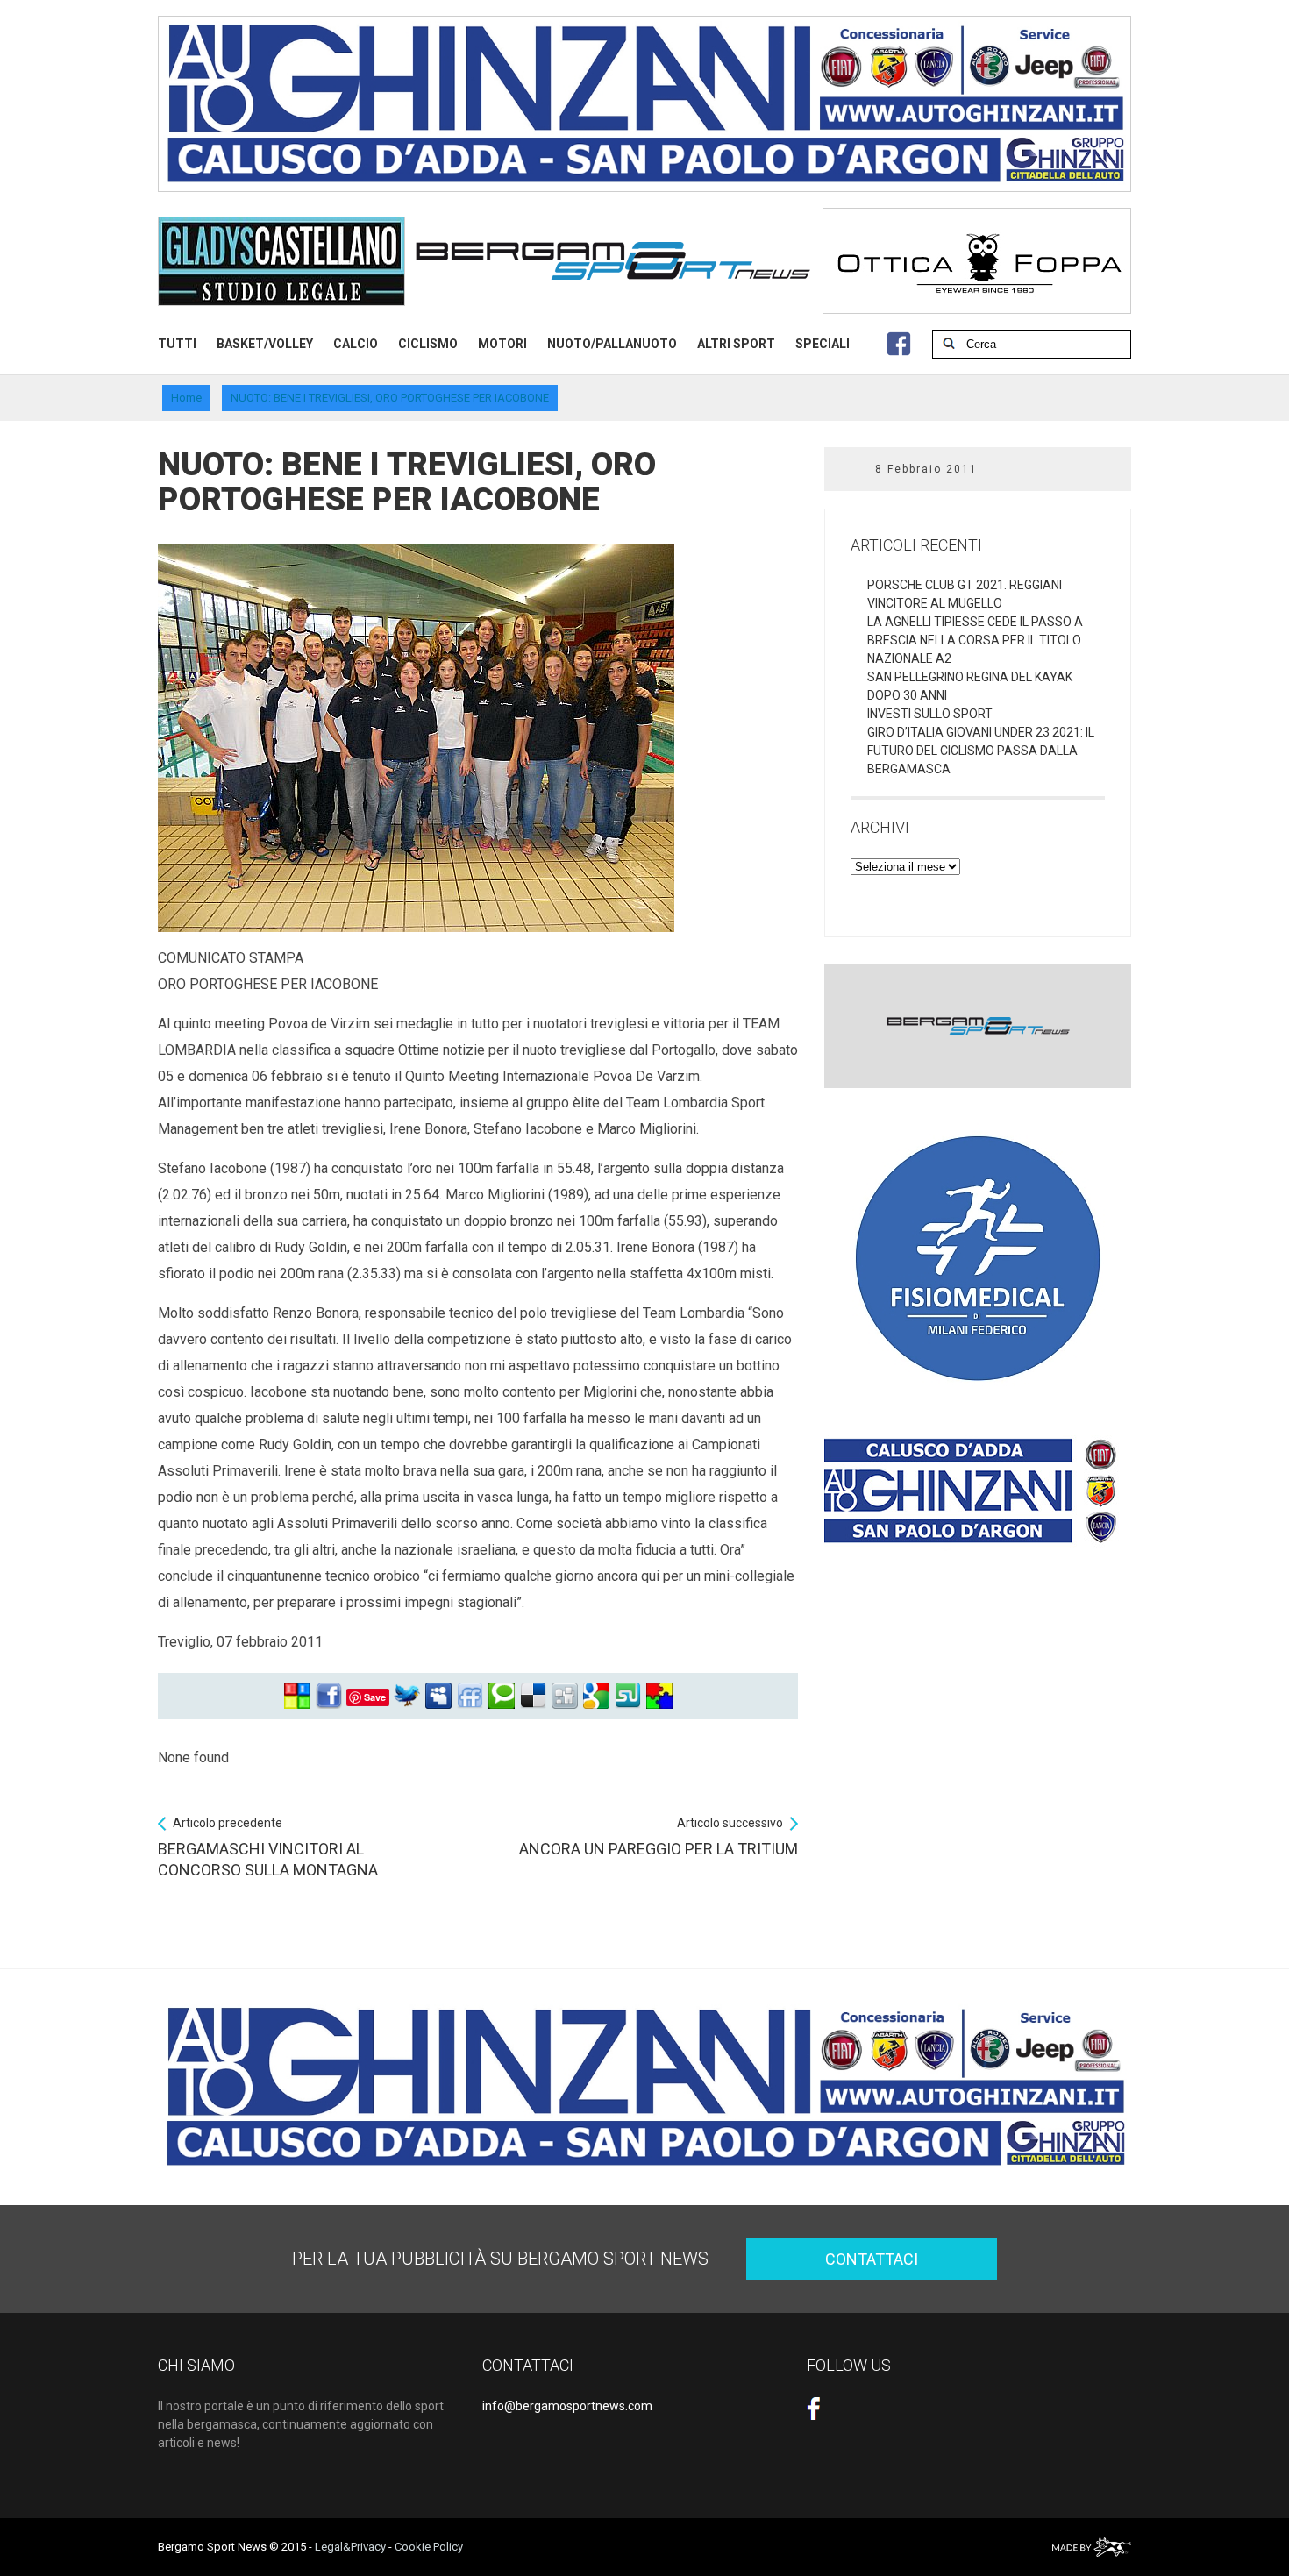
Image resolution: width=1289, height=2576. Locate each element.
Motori (502, 344)
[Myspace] (438, 1696)
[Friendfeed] (470, 1696)
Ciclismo (428, 344)
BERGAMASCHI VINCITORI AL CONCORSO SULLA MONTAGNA (268, 1847)
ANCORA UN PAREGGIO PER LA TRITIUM (659, 1837)
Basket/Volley (265, 344)
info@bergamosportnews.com (567, 2406)
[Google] (596, 1696)
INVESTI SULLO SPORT (930, 714)
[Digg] (565, 1696)
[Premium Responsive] (659, 1696)
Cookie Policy (429, 2547)
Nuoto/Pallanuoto (612, 344)
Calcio (356, 344)
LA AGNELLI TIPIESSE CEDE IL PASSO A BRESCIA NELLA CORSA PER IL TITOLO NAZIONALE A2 (975, 640)
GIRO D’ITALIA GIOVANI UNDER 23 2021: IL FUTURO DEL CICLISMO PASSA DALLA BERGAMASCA (981, 751)
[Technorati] (502, 1696)
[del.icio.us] (533, 1696)
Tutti (177, 344)
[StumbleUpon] (628, 1696)
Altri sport (736, 344)
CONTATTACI (872, 2259)
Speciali (823, 344)
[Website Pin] (297, 1696)
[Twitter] (407, 1696)
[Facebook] (329, 1696)
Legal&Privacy (350, 2547)
